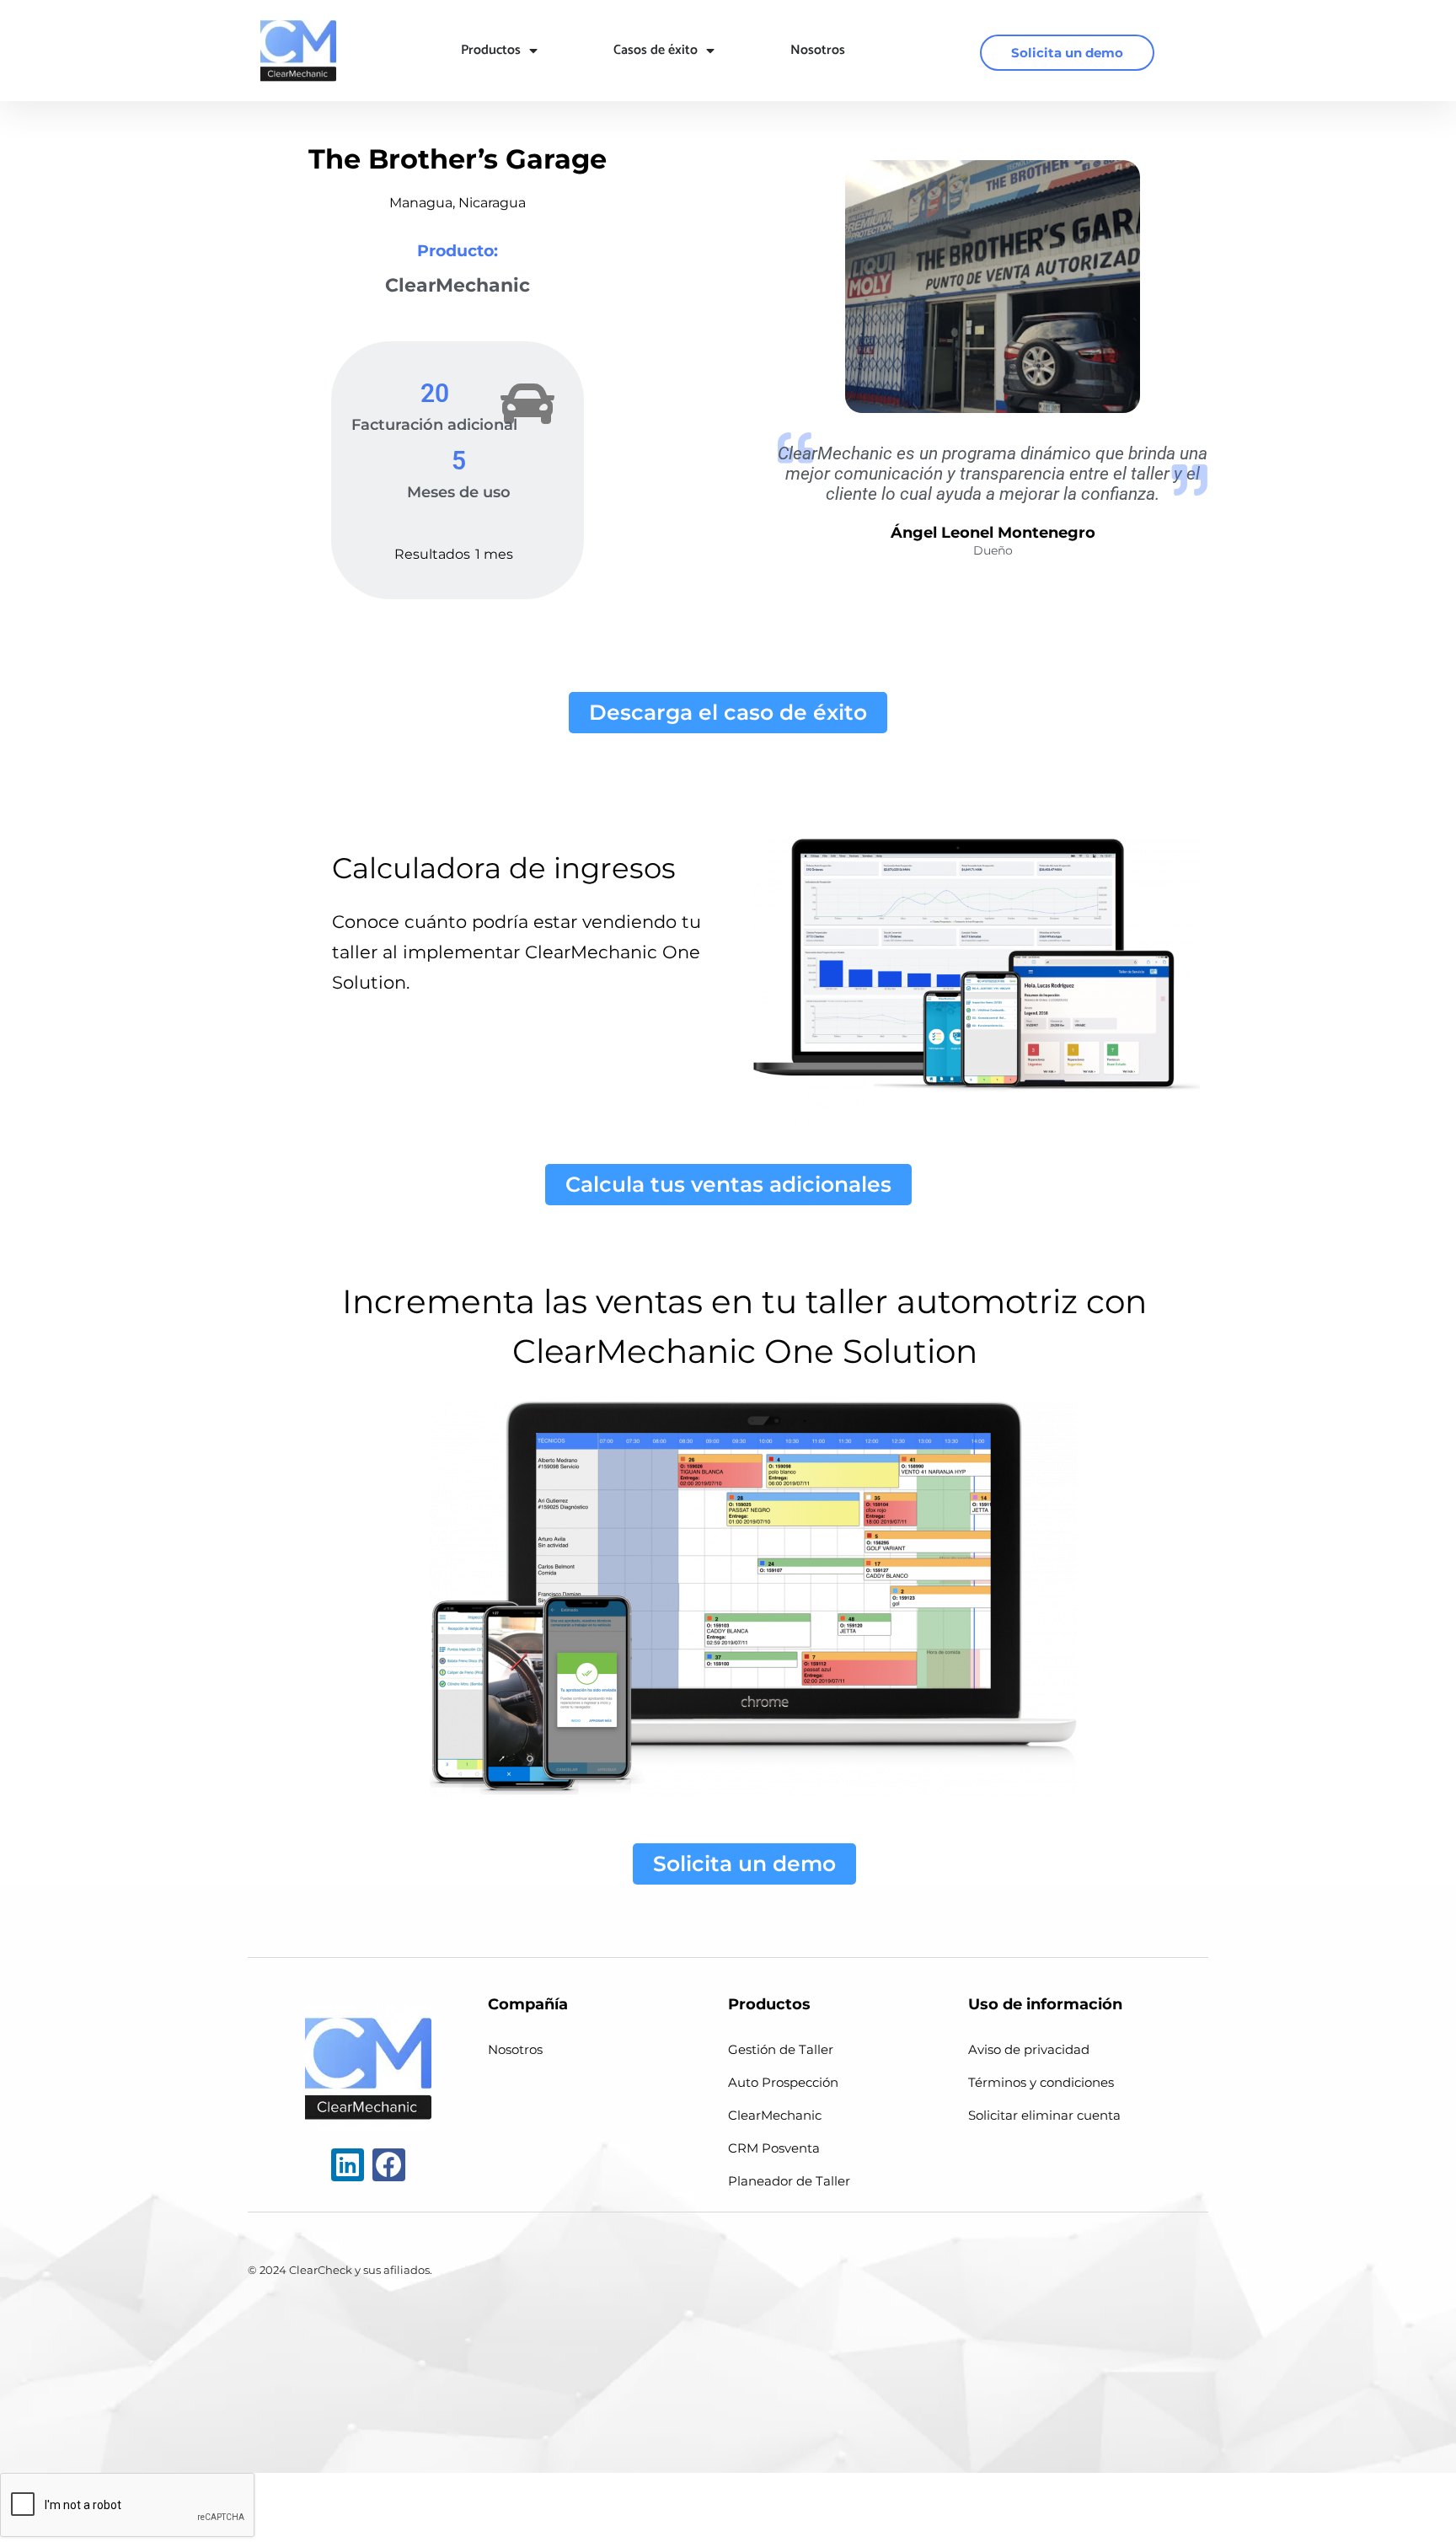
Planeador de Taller (789, 2181)
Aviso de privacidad (1029, 2049)
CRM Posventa (774, 2148)
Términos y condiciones (1041, 2082)
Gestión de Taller (781, 2049)
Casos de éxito (656, 50)
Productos (491, 50)
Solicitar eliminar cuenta (1044, 2115)
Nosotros (818, 50)
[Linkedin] (348, 2165)
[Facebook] (389, 2165)
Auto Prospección (783, 2082)
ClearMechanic (775, 2115)
